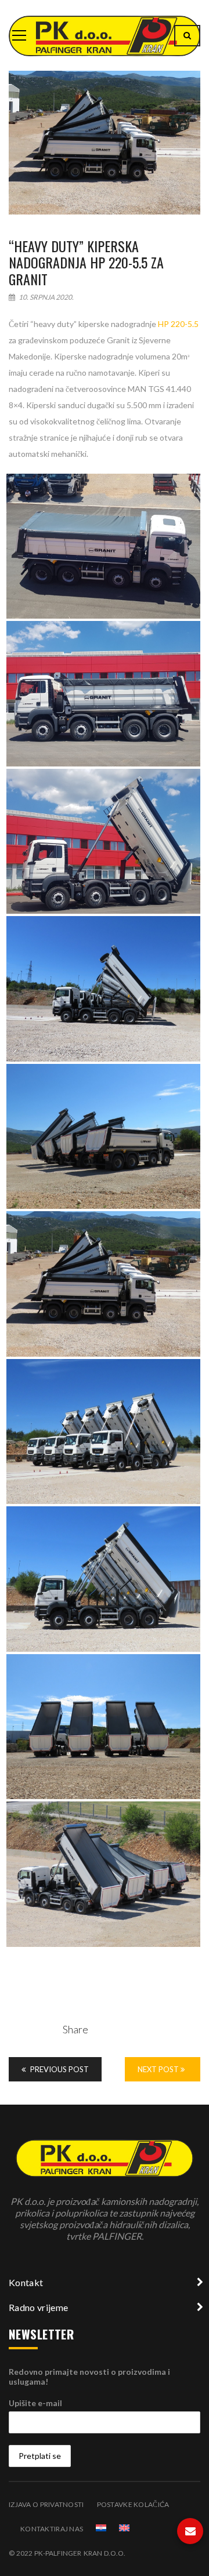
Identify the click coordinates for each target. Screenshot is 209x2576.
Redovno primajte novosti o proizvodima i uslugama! (89, 2377)
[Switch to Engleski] (124, 2528)
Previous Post (59, 2069)
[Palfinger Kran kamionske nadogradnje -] (105, 35)
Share (75, 2029)
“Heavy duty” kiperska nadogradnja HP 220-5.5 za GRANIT (86, 263)
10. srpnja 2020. (46, 297)
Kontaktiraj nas (52, 2529)
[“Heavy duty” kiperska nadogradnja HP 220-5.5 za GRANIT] (105, 143)
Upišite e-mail (35, 2403)
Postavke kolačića (133, 2504)
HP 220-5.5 (178, 324)
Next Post (159, 2069)
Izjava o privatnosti (46, 2504)
